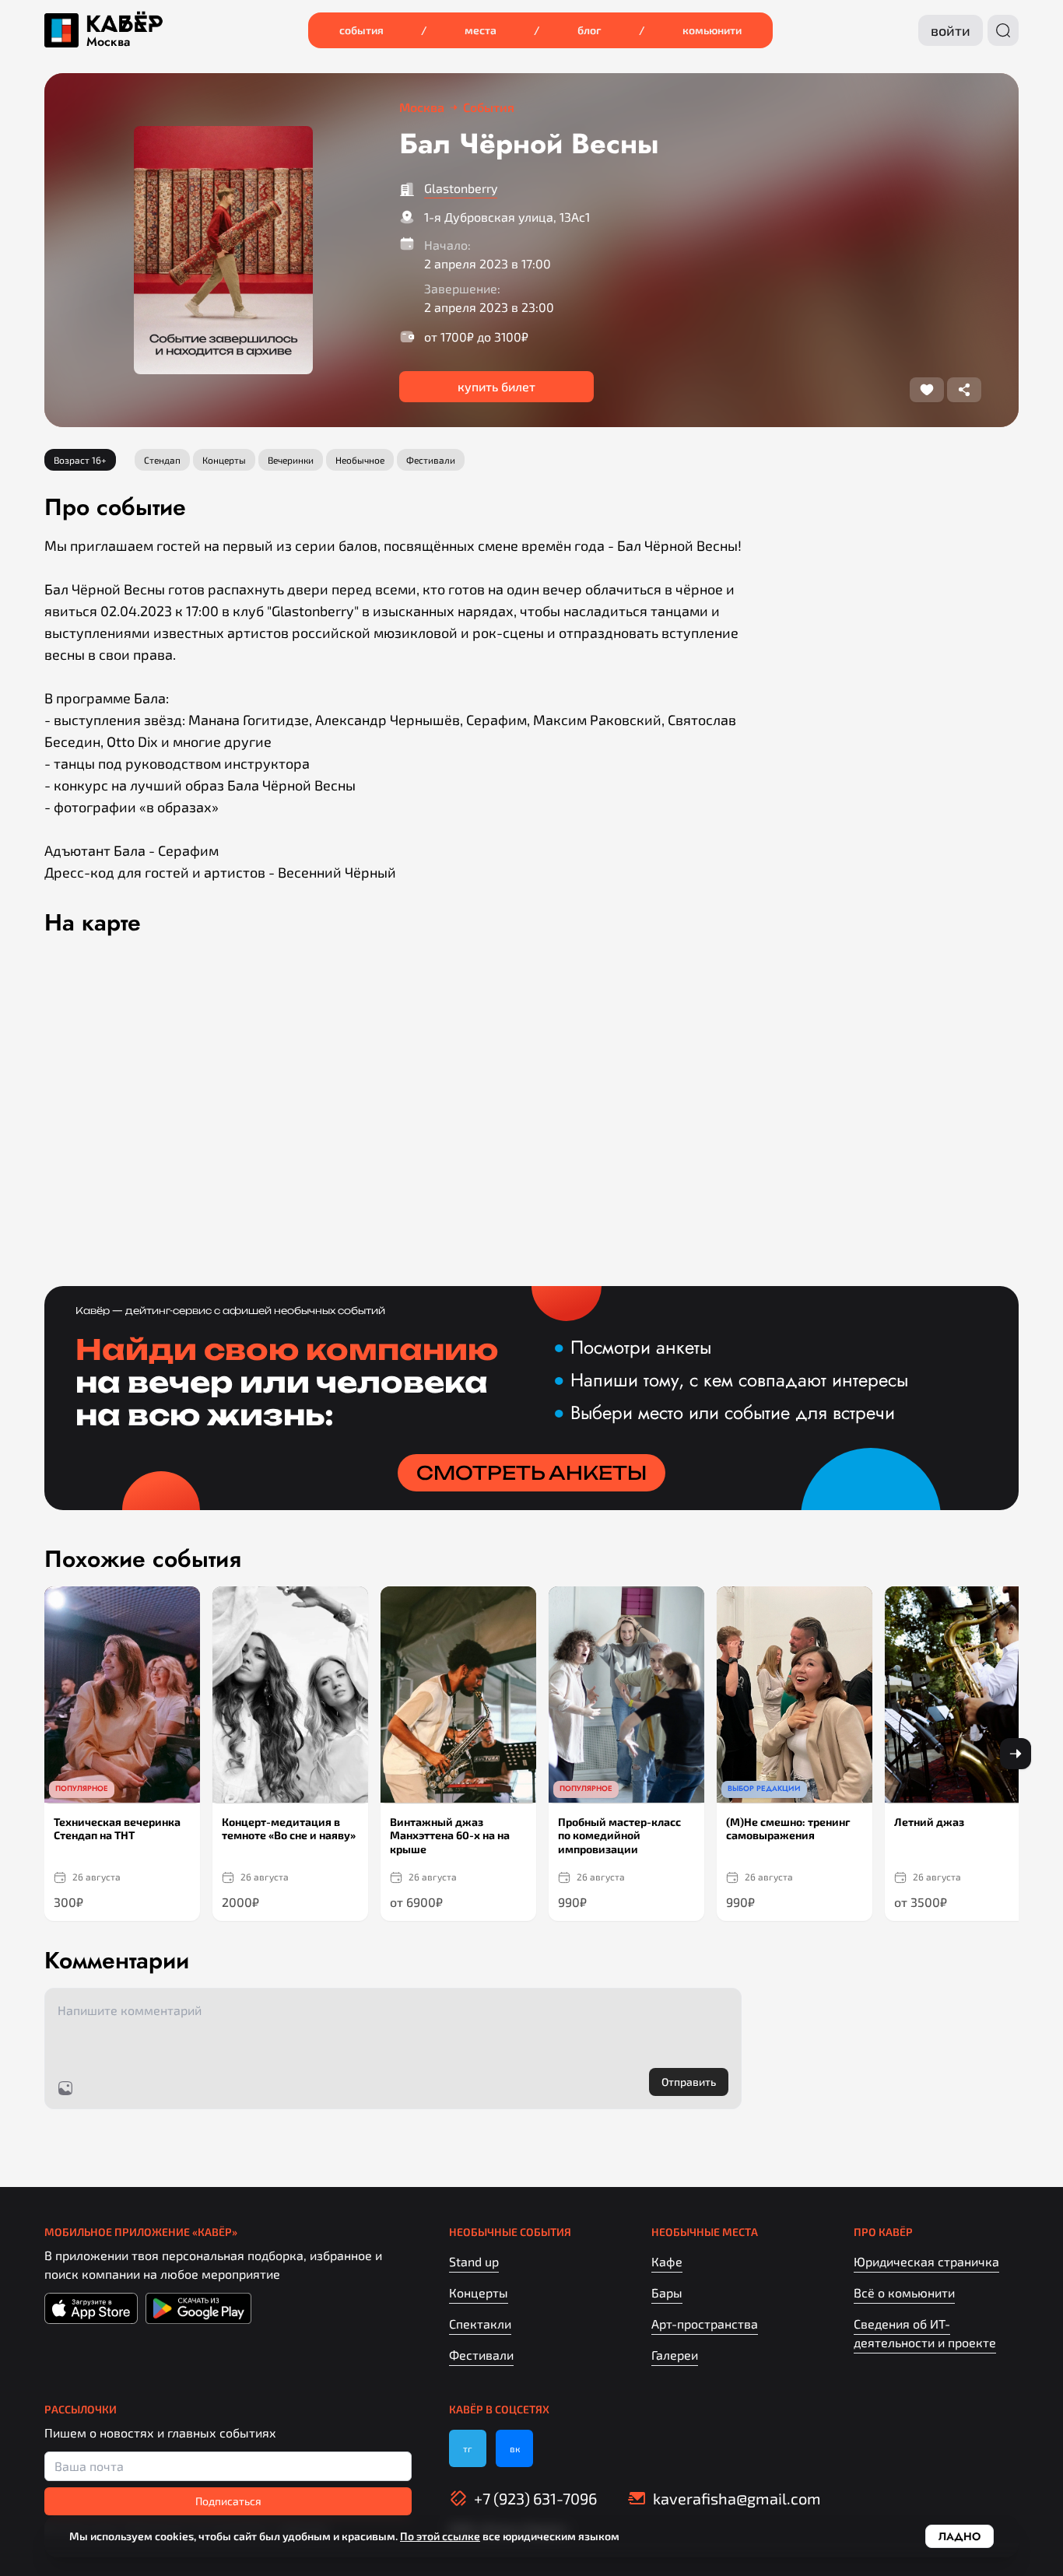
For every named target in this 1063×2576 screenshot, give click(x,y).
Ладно (960, 2536)
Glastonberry (461, 188)
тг (468, 2448)
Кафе (667, 2261)
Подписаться (228, 2501)
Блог (589, 30)
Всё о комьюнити (904, 2292)
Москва (108, 42)
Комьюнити (712, 30)
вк (515, 2448)
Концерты (479, 2292)
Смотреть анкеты (531, 1473)
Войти (951, 30)
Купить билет (496, 386)
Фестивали (481, 2355)
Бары (667, 2292)
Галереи (675, 2355)
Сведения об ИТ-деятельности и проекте (925, 2333)
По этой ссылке (440, 2536)
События (361, 30)
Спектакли (480, 2324)
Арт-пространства (705, 2324)
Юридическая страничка (926, 2261)
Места (481, 30)
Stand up (474, 2261)
